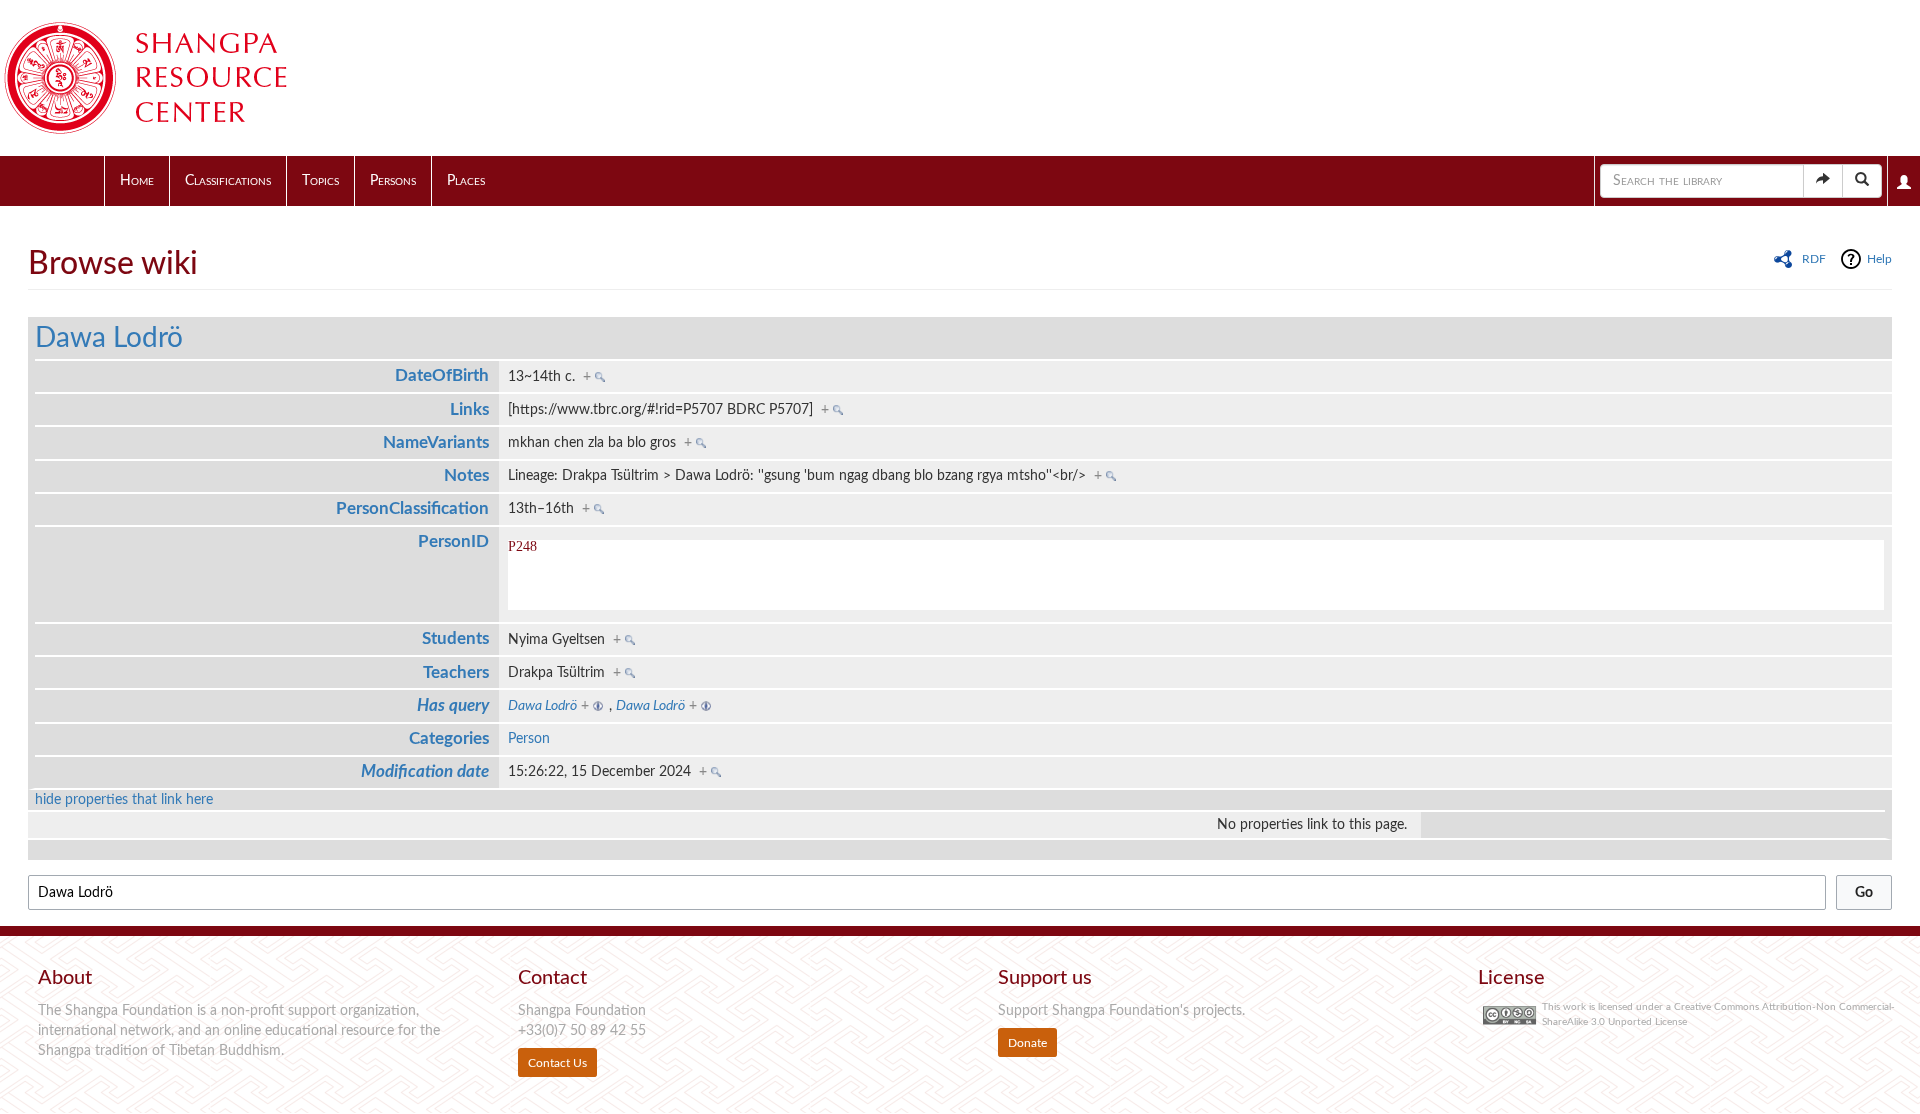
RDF (1814, 259)
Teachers (456, 672)
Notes (466, 475)
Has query (453, 705)
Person (529, 739)
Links (469, 409)
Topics (320, 181)
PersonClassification (412, 508)
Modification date (425, 771)
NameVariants (436, 442)
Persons (393, 181)
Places (466, 181)
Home (137, 181)
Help (1879, 259)
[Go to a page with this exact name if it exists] (1823, 181)
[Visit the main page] (170, 78)
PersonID (453, 541)
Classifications (228, 181)
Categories (449, 738)
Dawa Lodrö (109, 338)
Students (455, 638)
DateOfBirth (442, 375)
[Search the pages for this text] (1862, 181)
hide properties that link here (124, 800)
